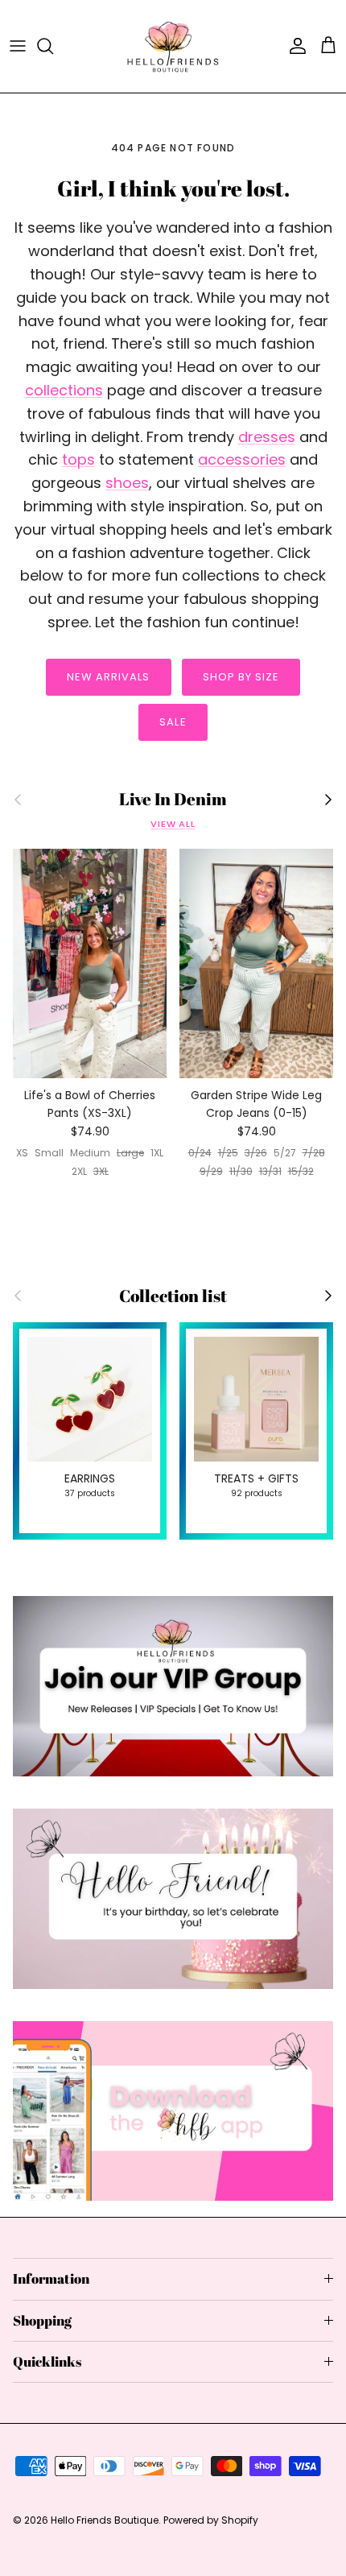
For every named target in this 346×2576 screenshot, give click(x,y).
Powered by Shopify (211, 2520)
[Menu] (18, 46)
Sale (173, 722)
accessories (242, 459)
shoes (127, 483)
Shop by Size (241, 677)
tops (78, 459)
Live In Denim (173, 799)
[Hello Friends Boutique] (173, 46)
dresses (267, 437)
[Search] (53, 46)
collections (64, 390)
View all (173, 824)
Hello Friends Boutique (105, 2520)
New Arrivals (108, 677)
